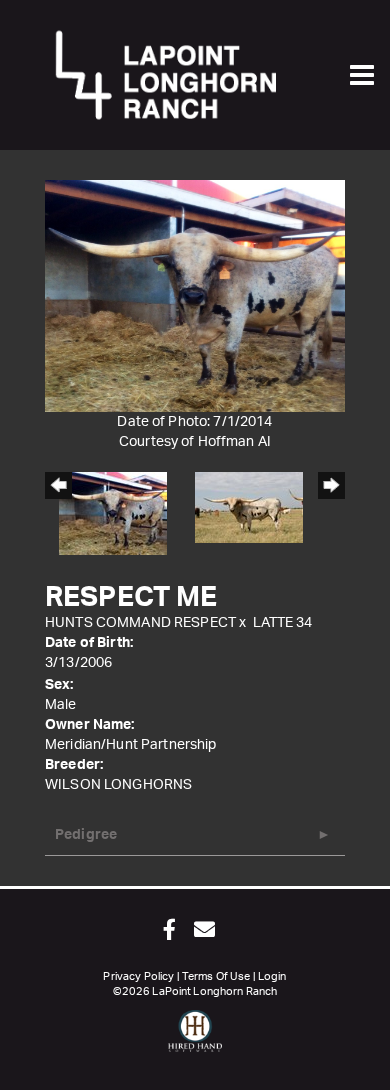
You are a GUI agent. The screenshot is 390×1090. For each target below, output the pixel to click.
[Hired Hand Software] (195, 1040)
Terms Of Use (216, 976)
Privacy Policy (138, 976)
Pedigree (86, 835)
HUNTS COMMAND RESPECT (140, 623)
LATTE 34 (283, 623)
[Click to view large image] (195, 296)
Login (272, 976)
